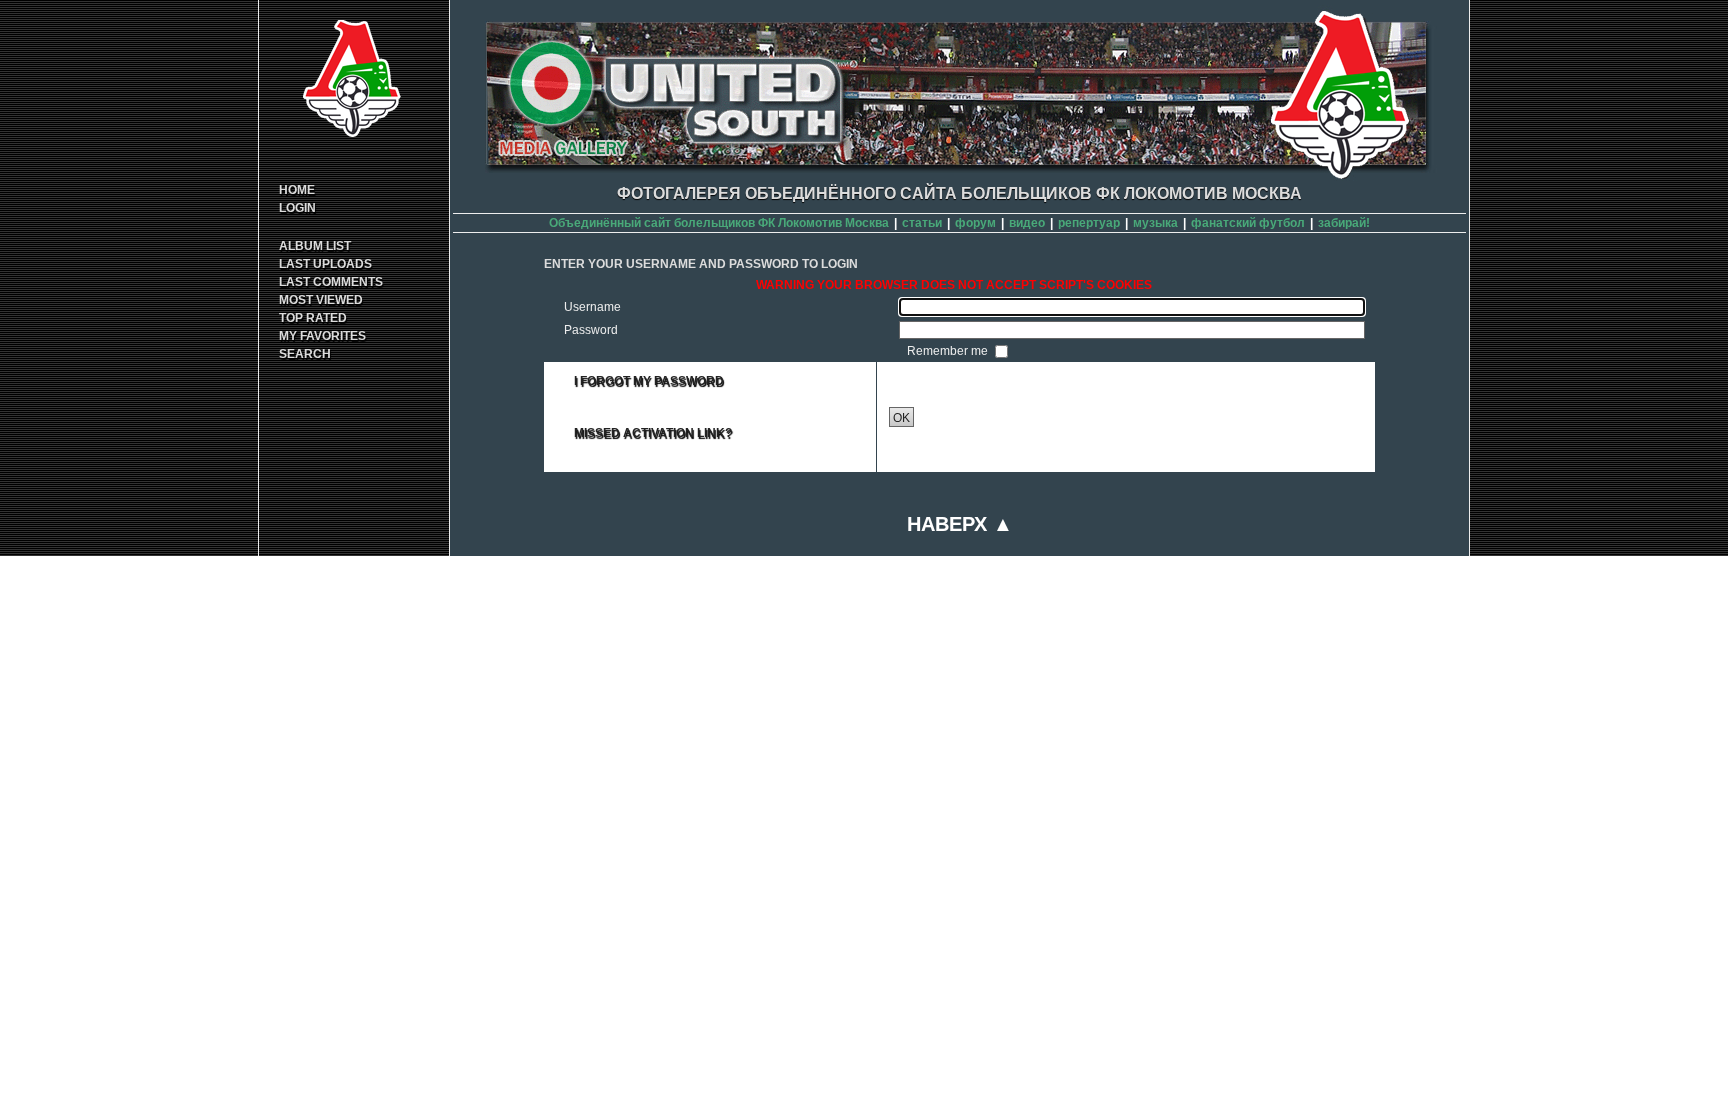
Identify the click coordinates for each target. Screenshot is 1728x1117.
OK (901, 418)
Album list (315, 246)
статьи (922, 223)
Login (297, 208)
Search (305, 354)
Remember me (949, 351)
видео (1027, 223)
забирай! (1344, 223)
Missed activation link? (653, 433)
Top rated (313, 318)
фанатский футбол (1248, 223)
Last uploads (325, 264)
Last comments (331, 282)
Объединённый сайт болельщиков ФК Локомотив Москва (719, 223)
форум (975, 223)
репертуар (1089, 223)
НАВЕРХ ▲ (960, 524)
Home (297, 190)
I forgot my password (649, 381)
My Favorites (322, 336)
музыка (1155, 223)
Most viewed (321, 300)
